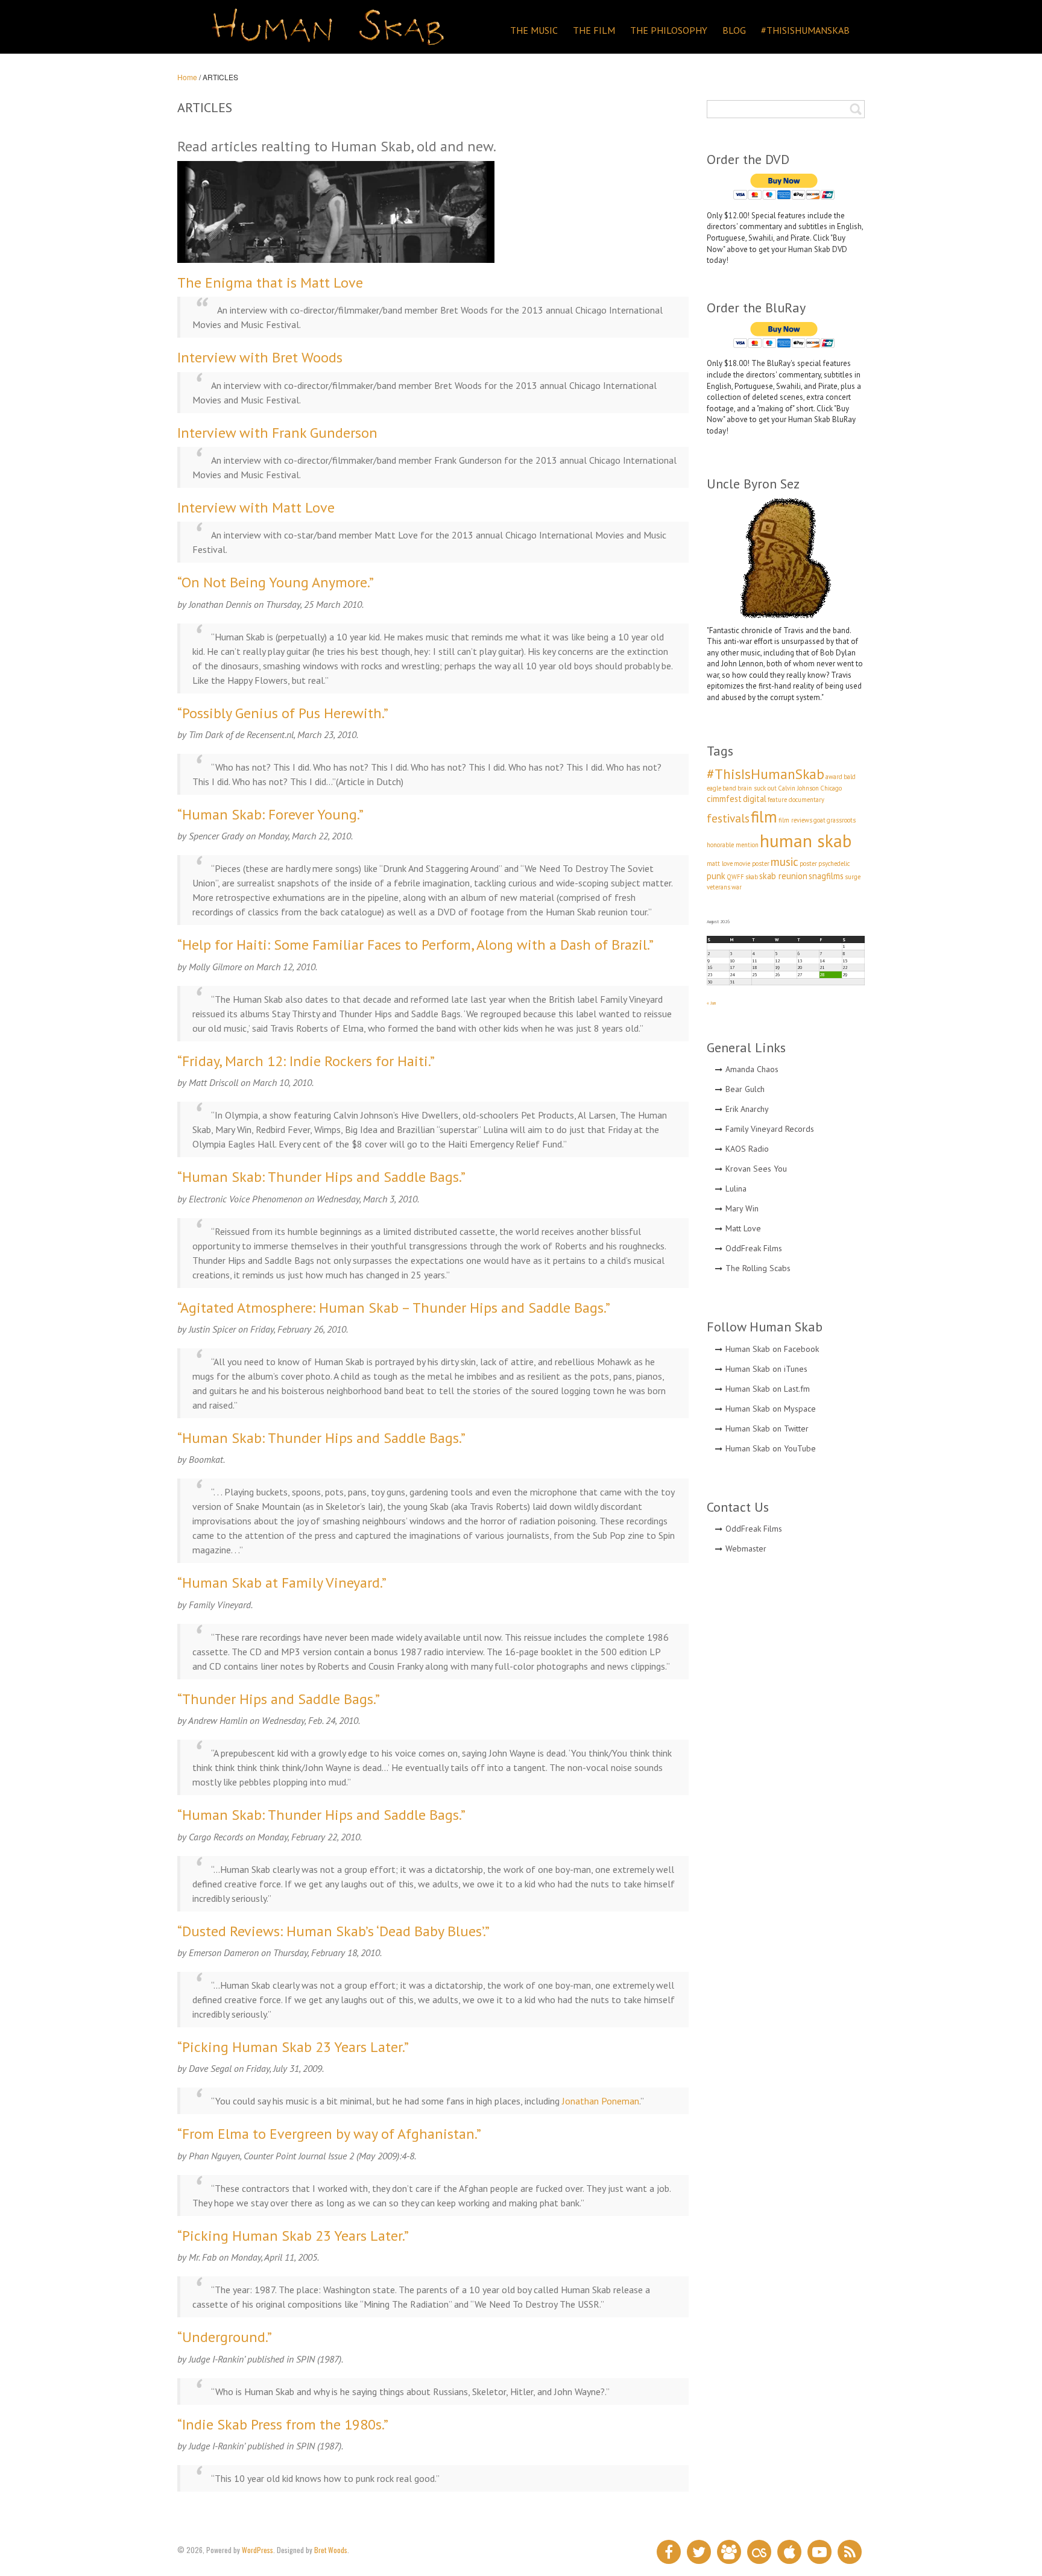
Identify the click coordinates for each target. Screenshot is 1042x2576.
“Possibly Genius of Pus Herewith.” (283, 713)
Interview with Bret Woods (260, 357)
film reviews (795, 820)
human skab (806, 841)
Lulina (736, 1189)
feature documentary (796, 800)
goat (819, 820)
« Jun (711, 1003)
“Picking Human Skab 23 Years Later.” (293, 2047)
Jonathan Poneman (601, 2101)
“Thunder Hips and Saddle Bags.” (279, 1699)
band (729, 788)
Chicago (831, 788)
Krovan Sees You (756, 1169)
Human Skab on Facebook (772, 1349)
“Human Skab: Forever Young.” (270, 814)
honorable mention (733, 845)
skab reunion (783, 876)
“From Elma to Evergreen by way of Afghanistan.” (329, 2134)
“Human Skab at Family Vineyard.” (282, 1583)
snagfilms (826, 876)
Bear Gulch (745, 1089)
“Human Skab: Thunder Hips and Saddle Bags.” (321, 1177)
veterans (718, 887)
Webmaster (746, 1548)
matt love (720, 863)
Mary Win (742, 1208)
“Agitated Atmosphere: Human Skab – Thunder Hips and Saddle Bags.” (394, 1308)
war (737, 887)
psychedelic (834, 863)
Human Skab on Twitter (767, 1428)
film (764, 816)
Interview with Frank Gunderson (277, 433)
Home (187, 77)
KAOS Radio (747, 1149)
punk (716, 876)
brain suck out (757, 788)
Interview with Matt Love (256, 507)
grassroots (841, 820)
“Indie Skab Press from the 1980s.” (283, 2424)
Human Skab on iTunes (766, 1369)
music (785, 862)
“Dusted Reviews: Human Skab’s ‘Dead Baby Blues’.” (333, 1931)
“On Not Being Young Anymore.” (276, 582)
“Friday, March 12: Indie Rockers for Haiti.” (306, 1061)
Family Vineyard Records (770, 1129)
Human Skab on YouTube (771, 1448)
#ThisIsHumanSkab (766, 774)
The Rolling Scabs (758, 1268)
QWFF (735, 877)
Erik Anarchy (747, 1109)
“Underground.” (225, 2337)
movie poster (752, 863)
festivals (728, 818)
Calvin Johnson (798, 788)
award (834, 777)
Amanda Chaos (752, 1069)
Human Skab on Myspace (771, 1409)
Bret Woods (331, 2550)
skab (752, 877)
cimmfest (724, 799)
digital (755, 799)
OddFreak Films (754, 1248)
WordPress (257, 2550)
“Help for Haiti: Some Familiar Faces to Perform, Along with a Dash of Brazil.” (415, 945)
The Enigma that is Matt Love (270, 283)
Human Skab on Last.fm (768, 1389)
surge (853, 877)
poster (808, 863)
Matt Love (743, 1228)
